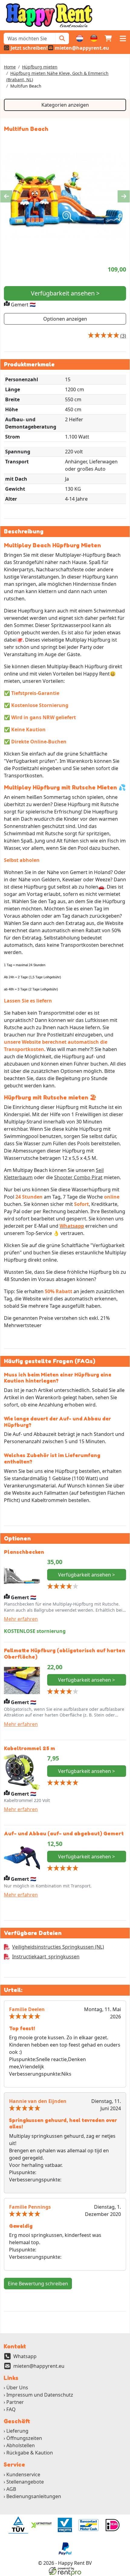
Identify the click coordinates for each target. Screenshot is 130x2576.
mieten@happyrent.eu (39, 2366)
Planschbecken (24, 1552)
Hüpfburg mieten (40, 67)
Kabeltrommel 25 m (29, 1748)
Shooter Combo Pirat (78, 1177)
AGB (11, 2489)
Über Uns (17, 2387)
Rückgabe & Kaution (30, 2453)
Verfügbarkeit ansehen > (65, 293)
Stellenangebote (25, 2482)
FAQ (11, 2409)
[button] (123, 38)
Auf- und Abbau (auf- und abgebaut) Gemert (64, 1833)
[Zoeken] (62, 38)
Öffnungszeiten (24, 2438)
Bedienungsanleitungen (34, 2496)
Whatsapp (25, 2356)
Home (10, 67)
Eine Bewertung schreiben (38, 2284)
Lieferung (17, 2431)
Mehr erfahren (21, 1619)
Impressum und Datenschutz (40, 2395)
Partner (15, 2402)
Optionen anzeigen (65, 319)
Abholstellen (21, 2445)
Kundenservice (23, 2474)
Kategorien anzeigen (65, 105)
